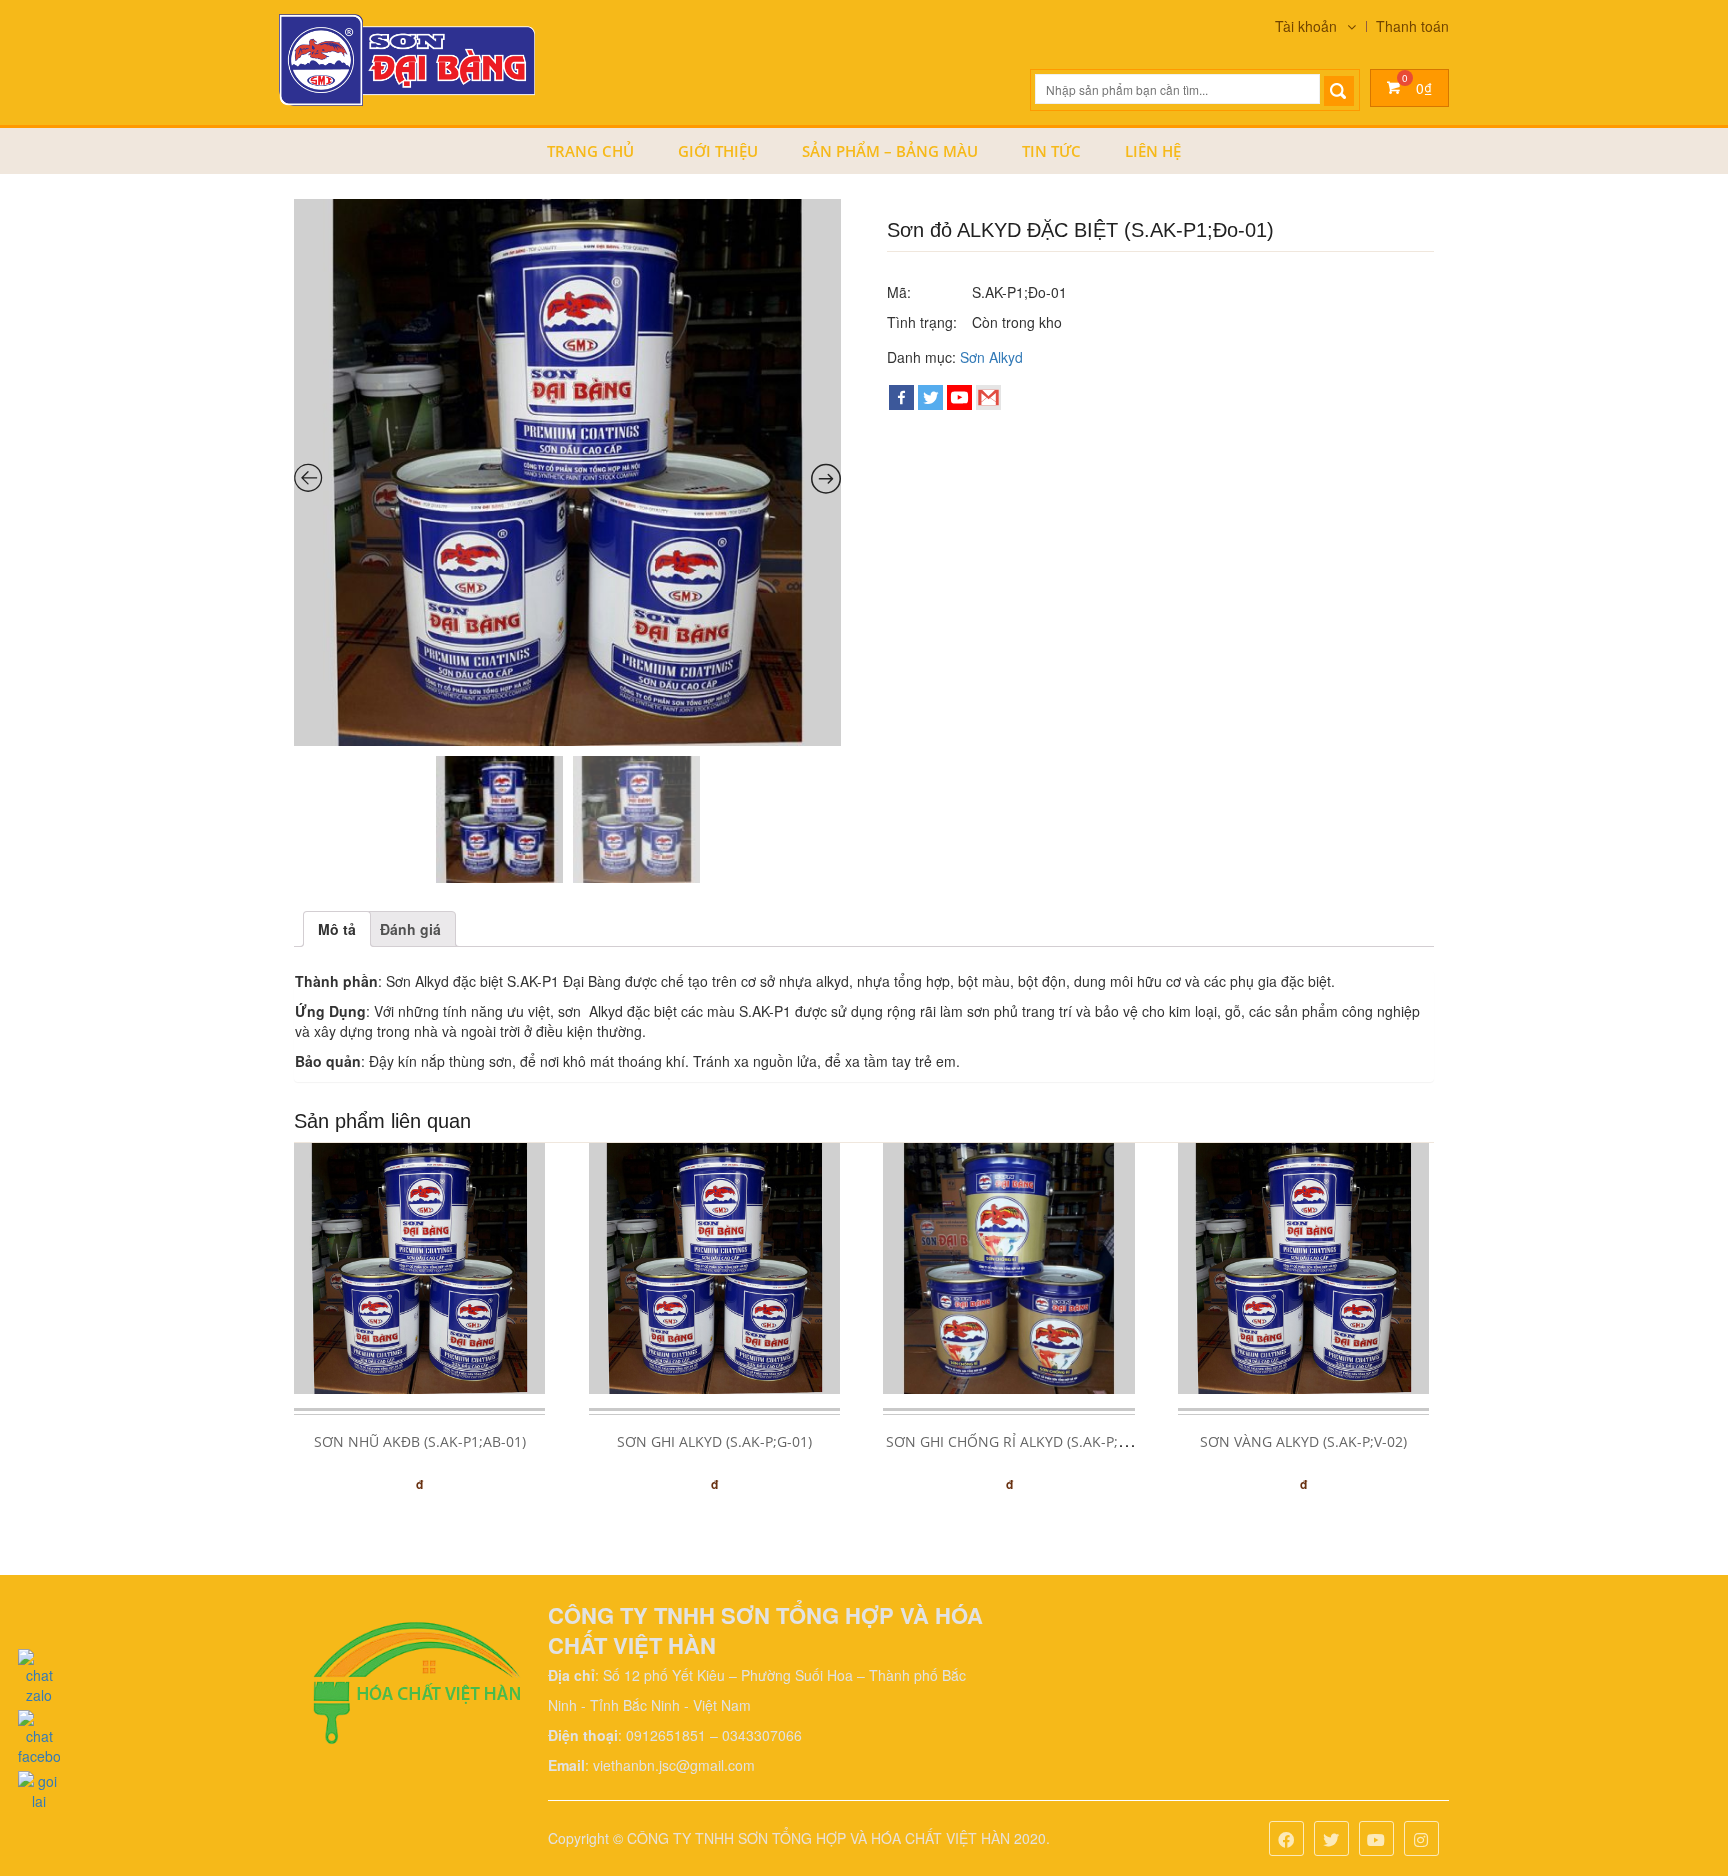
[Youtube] (1376, 1840)
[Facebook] (901, 397)
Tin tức (1051, 151)
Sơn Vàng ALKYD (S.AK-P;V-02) (1303, 1441)
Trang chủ (590, 151)
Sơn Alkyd (991, 357)
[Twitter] (930, 397)
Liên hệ (1153, 151)
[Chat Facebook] (39, 1733)
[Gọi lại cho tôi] (39, 1786)
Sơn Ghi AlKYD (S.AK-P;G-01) (714, 1441)
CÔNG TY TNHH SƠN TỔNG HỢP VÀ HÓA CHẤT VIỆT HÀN (818, 1838)
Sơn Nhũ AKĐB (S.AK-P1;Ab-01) (420, 1441)
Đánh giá (410, 929)
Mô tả (337, 929)
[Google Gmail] (988, 397)
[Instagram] (1421, 1840)
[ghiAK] (567, 472)
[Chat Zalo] (39, 1672)
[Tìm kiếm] (1339, 91)
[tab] (337, 929)
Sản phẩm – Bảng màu (890, 151)
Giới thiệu (718, 151)
